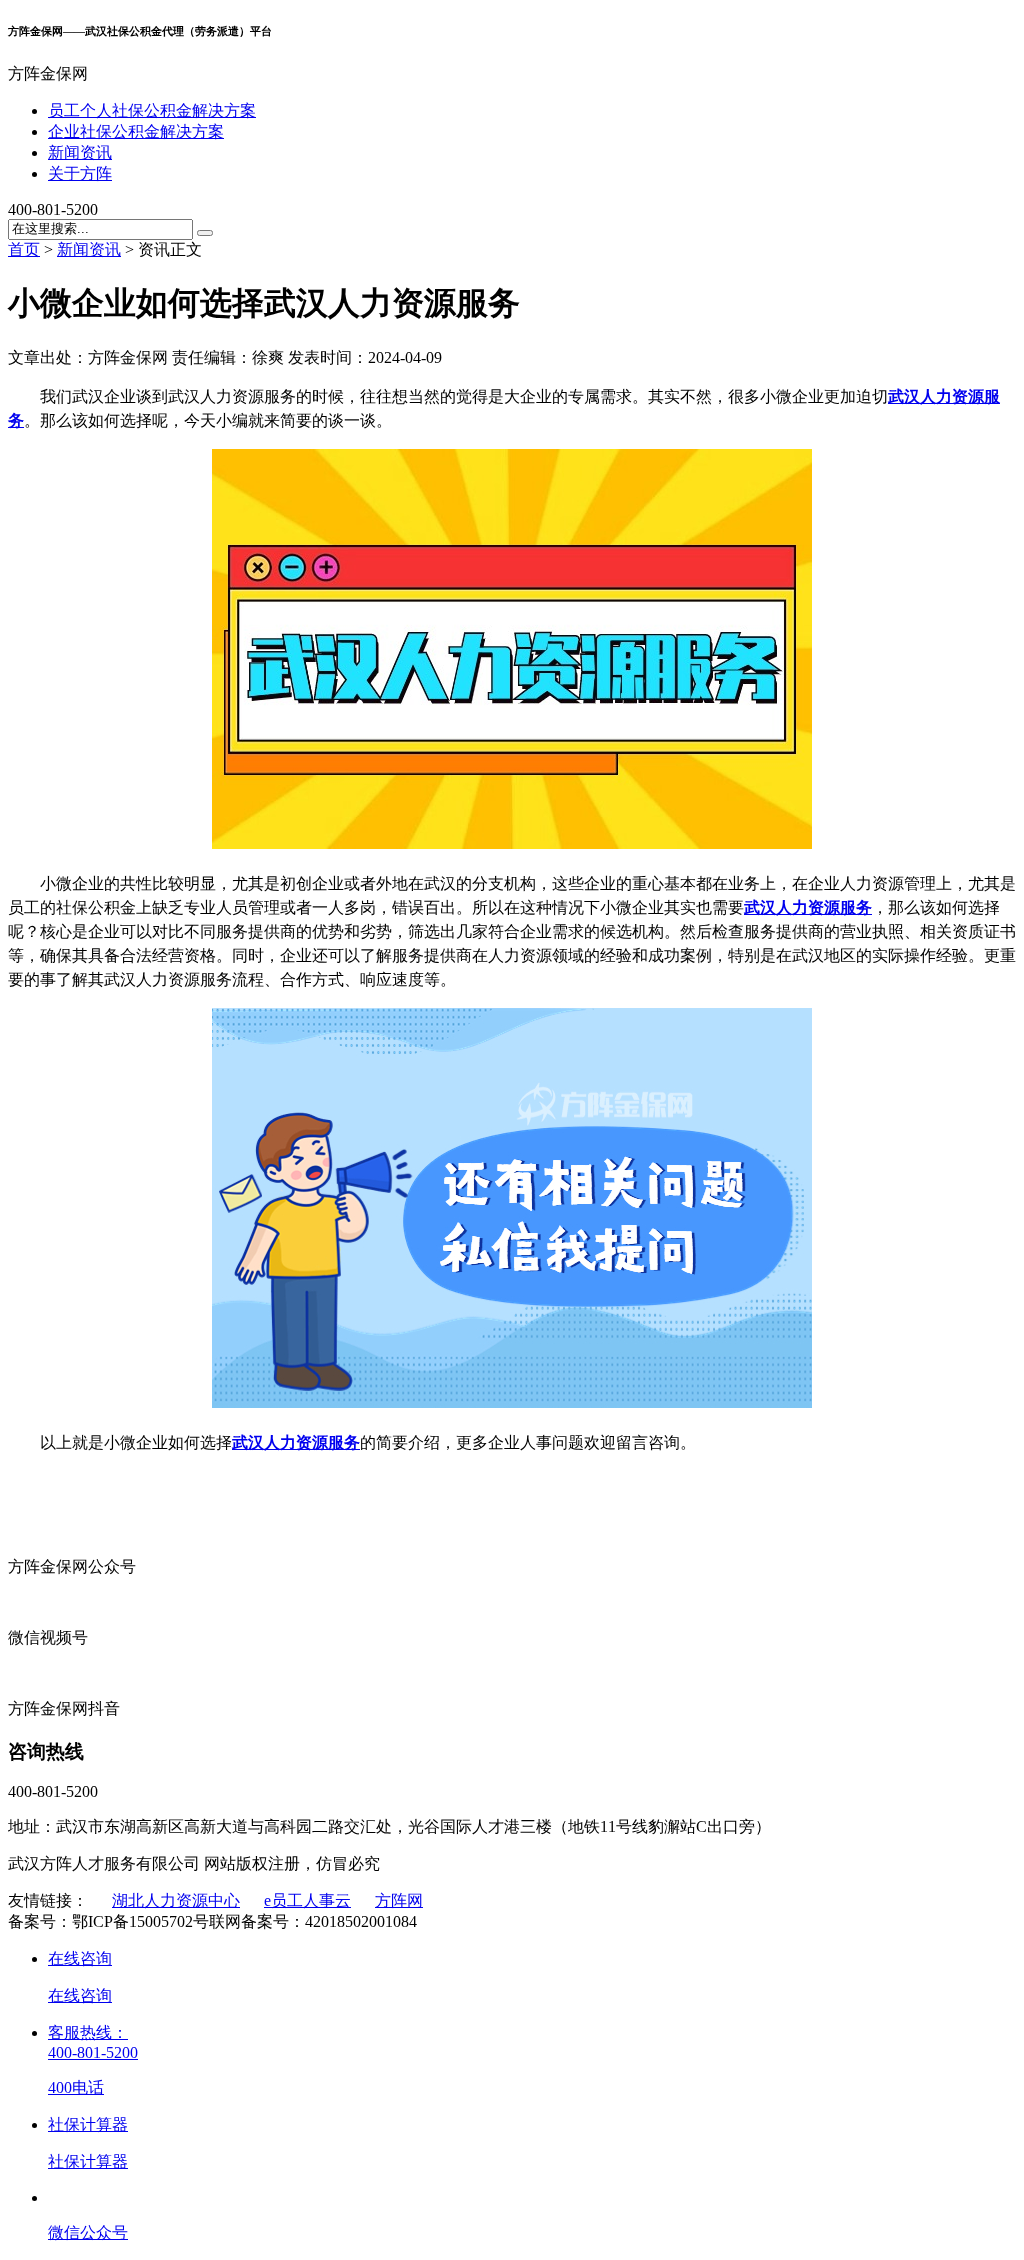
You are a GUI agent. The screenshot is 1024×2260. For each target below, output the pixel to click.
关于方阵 (80, 173)
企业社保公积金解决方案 (136, 131)
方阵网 (399, 1900)
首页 (24, 249)
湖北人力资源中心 (176, 1900)
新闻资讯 (80, 152)
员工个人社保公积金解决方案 (152, 110)
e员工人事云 (307, 1900)
